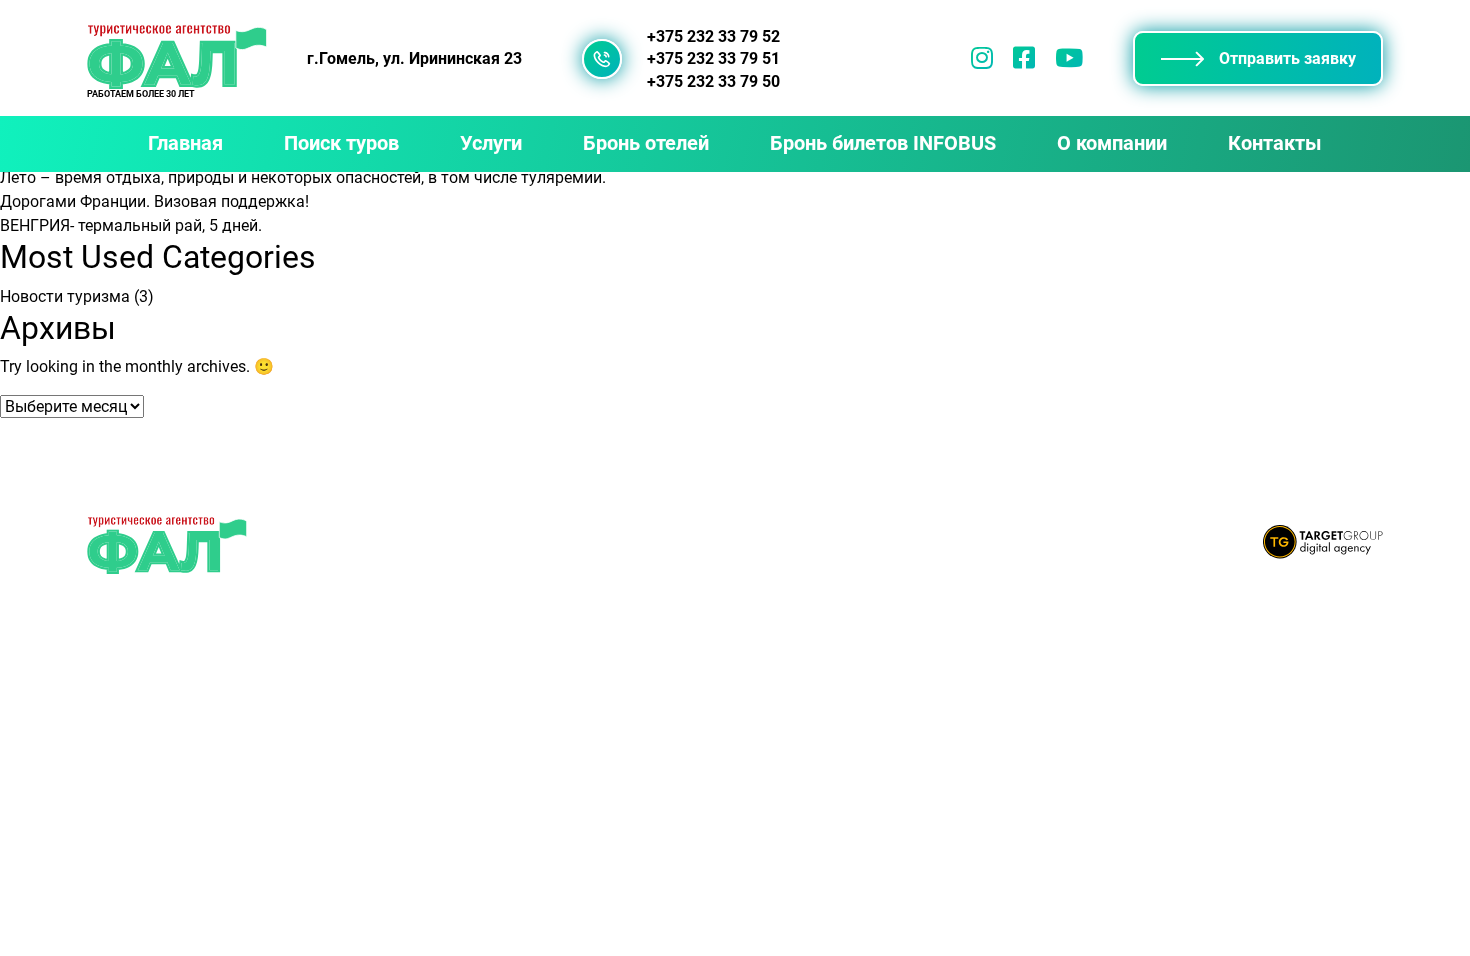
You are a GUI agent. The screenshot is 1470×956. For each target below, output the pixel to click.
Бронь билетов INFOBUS (883, 143)
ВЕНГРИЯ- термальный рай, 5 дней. (131, 225)
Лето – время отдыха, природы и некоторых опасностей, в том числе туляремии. (303, 177)
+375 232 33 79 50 (713, 82)
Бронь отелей (646, 143)
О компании (1112, 143)
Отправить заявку (1287, 58)
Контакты (1275, 143)
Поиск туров (341, 143)
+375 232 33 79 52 (713, 37)
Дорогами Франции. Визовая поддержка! (154, 201)
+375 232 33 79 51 (713, 59)
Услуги (491, 143)
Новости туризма (65, 296)
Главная (185, 143)
